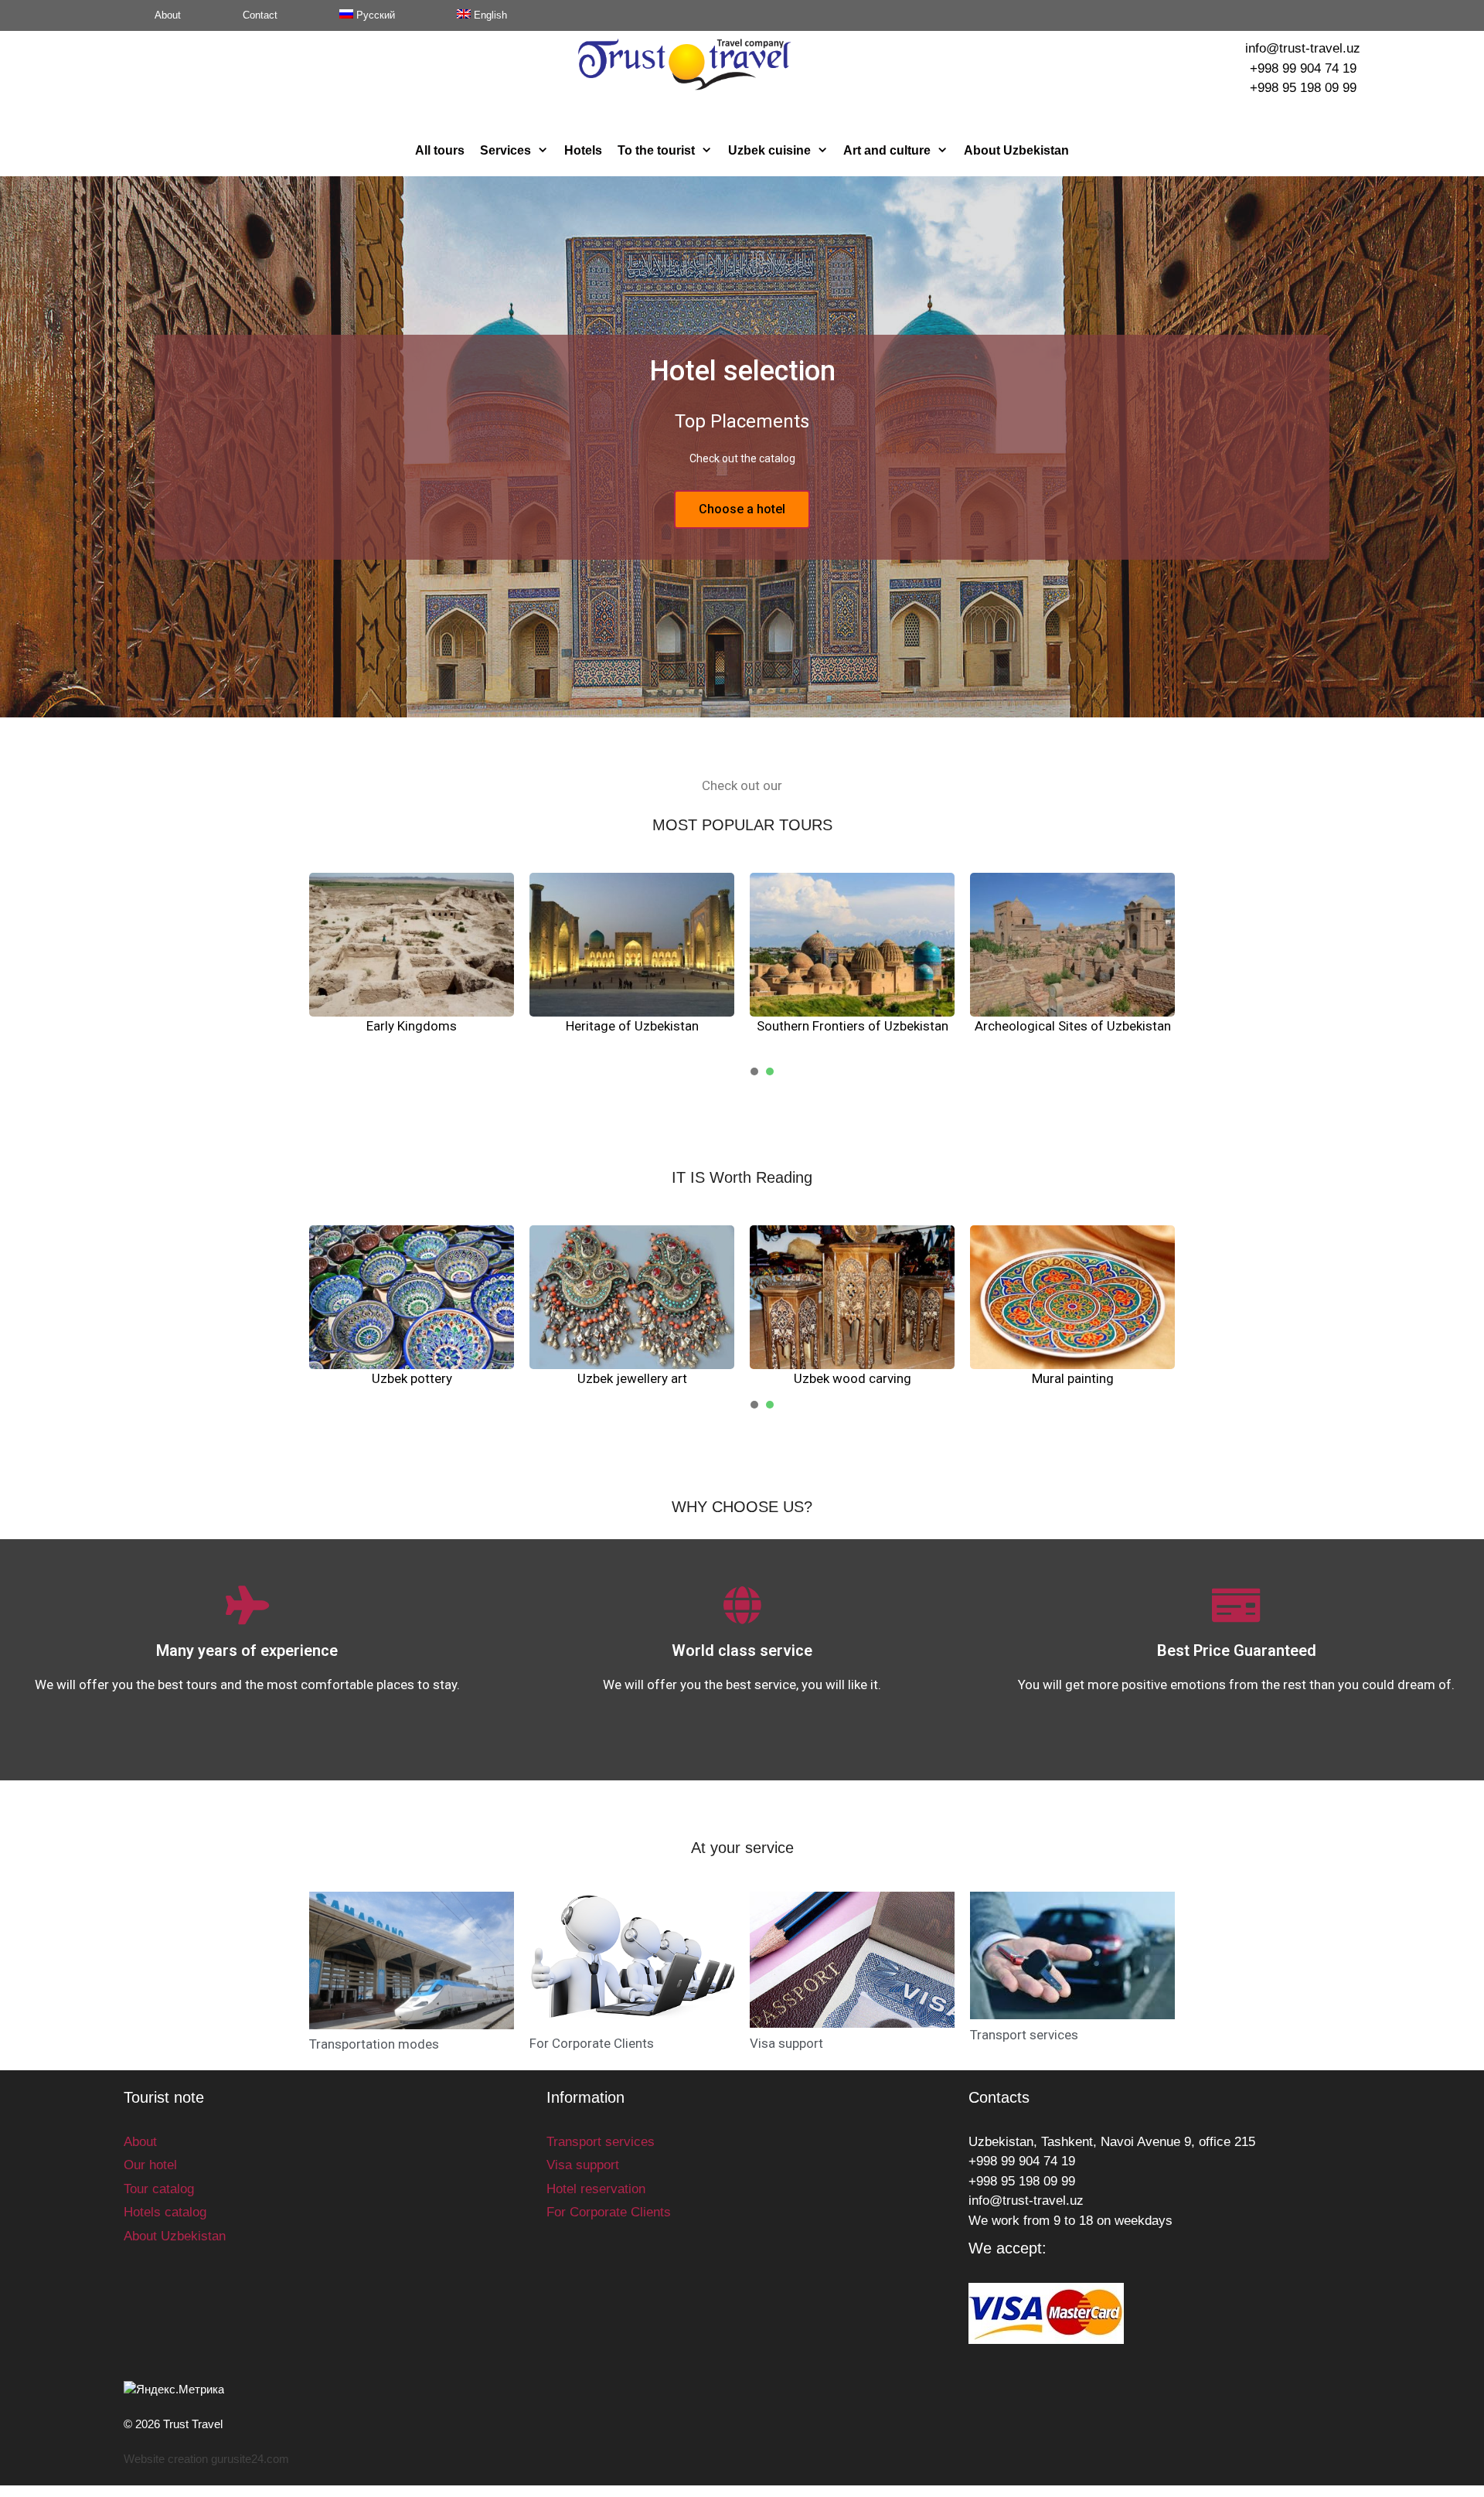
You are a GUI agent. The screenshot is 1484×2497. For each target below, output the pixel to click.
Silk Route (632, 1026)
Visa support (786, 2043)
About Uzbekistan (1016, 150)
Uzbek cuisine (769, 150)
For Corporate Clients (592, 2043)
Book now (742, 509)
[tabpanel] (412, 964)
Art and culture (887, 150)
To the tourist (656, 150)
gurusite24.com (250, 2459)
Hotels (583, 150)
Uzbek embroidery (853, 1378)
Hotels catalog (165, 2212)
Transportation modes (374, 2044)
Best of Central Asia (1073, 1026)
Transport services (1024, 2035)
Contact (260, 15)
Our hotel (150, 2165)
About (168, 15)
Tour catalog (159, 2189)
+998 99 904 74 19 (1303, 68)
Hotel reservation (596, 2189)
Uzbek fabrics (1072, 1378)
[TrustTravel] (684, 64)
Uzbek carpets (632, 1378)
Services (505, 150)
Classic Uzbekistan (853, 1026)
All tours (440, 150)
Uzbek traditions (412, 1378)
